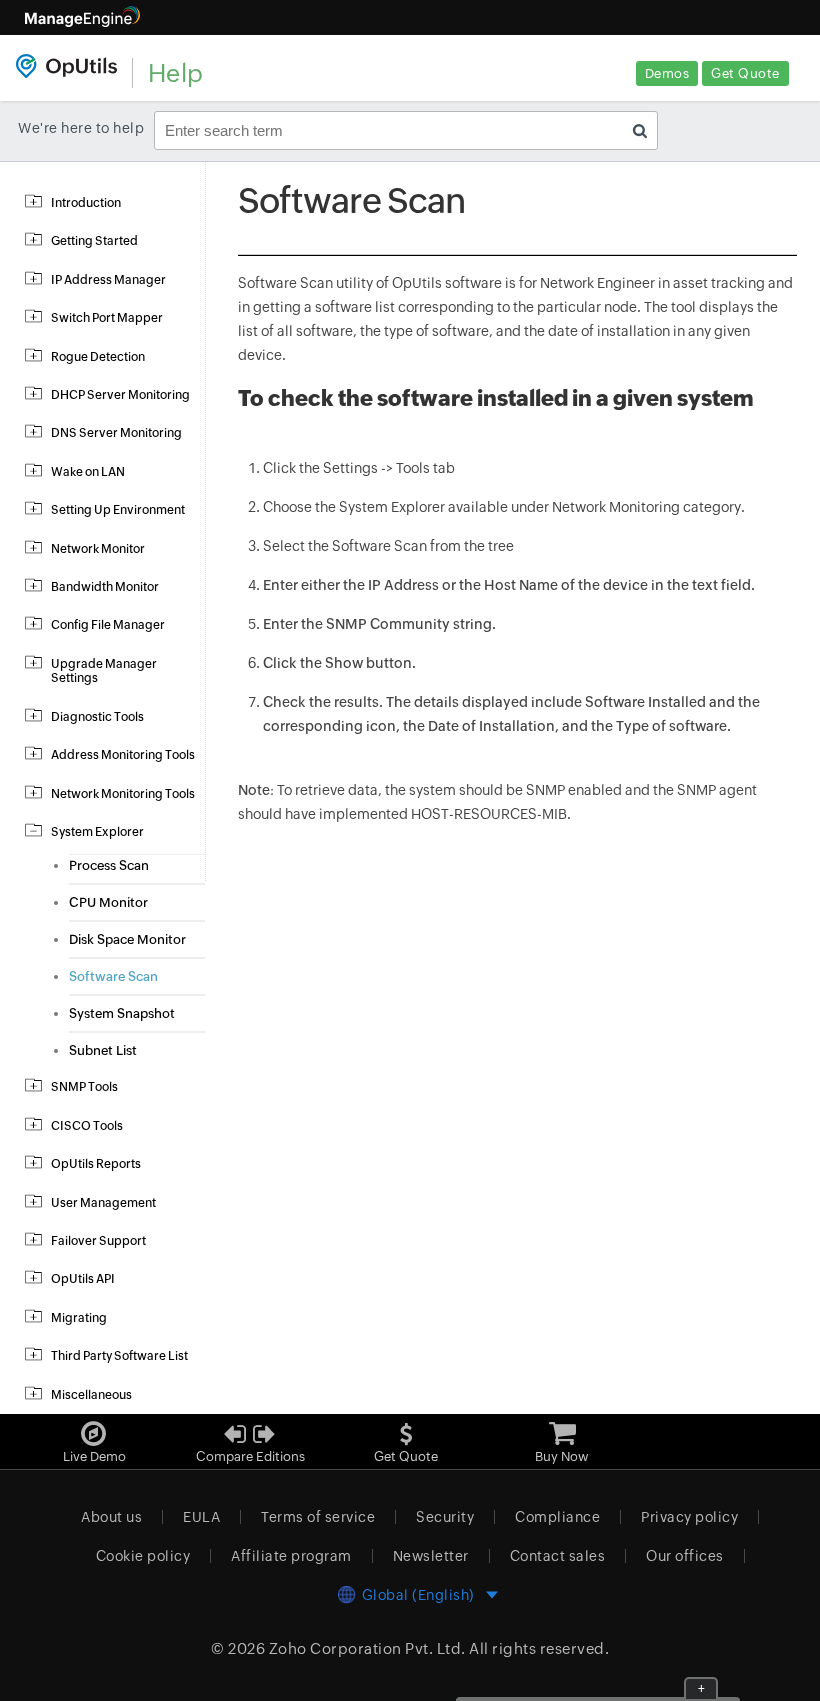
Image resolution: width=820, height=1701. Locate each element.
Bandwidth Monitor (105, 587)
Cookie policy (143, 1556)
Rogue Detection (98, 357)
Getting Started (94, 241)
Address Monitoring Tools (123, 755)
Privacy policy (689, 1517)
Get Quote (745, 73)
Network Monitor (98, 549)
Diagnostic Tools (97, 717)
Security (445, 1517)
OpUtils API (83, 1279)
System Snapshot (122, 1013)
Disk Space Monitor (127, 939)
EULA (201, 1517)
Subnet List (103, 1050)
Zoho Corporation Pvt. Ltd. (367, 1648)
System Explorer (97, 832)
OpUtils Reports (96, 1164)
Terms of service (318, 1517)
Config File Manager (108, 625)
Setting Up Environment (118, 510)
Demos (667, 73)
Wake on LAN (88, 472)
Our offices (685, 1556)
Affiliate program (291, 1556)
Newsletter (431, 1556)
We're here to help (81, 128)
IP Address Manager (108, 280)
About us (111, 1517)
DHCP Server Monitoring (120, 395)
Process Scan (109, 865)
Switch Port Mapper (107, 318)
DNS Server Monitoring (116, 433)
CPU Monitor (108, 902)
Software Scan (113, 976)
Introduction (86, 203)
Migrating (79, 1318)
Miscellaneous (91, 1395)
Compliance (557, 1517)
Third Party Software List (119, 1356)
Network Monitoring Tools (123, 794)
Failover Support (98, 1241)
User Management (103, 1203)
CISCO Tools (87, 1126)
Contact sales (558, 1556)
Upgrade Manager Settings (104, 671)
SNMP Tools (84, 1087)
